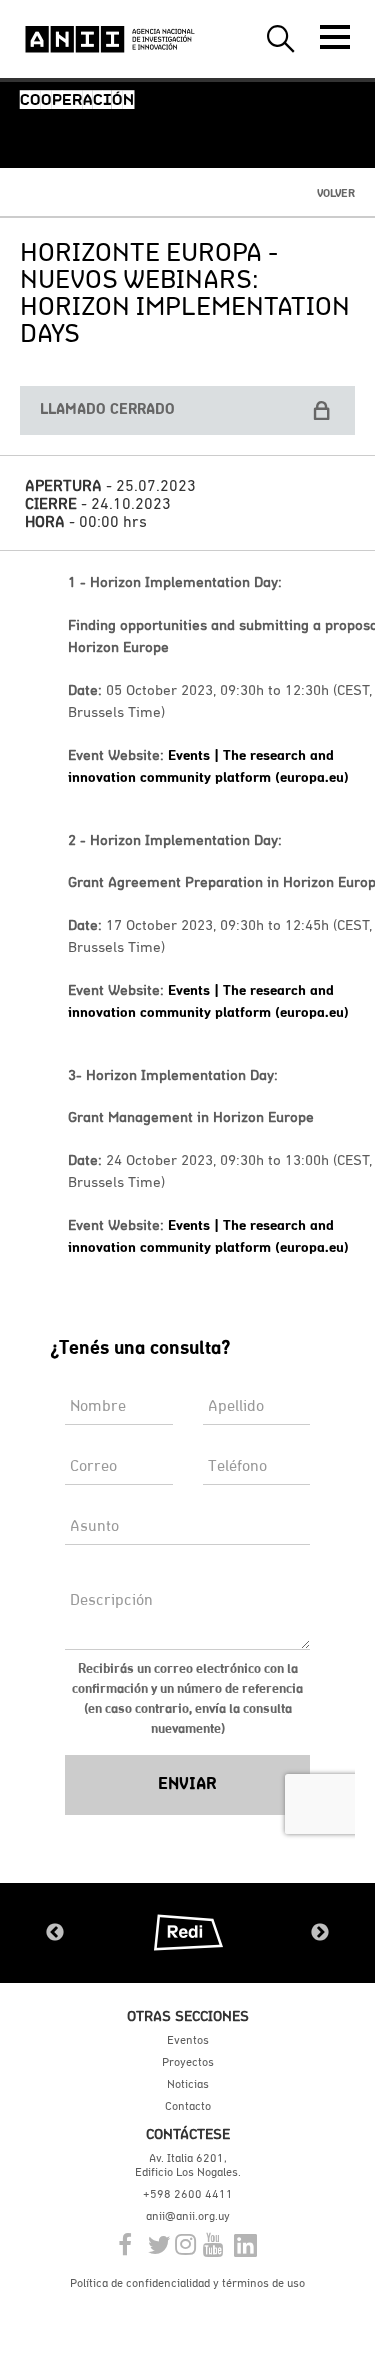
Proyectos (188, 2062)
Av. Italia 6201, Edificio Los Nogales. (188, 2165)
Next (320, 1933)
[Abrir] (335, 37)
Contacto (188, 2106)
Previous (55, 1933)
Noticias (188, 2084)
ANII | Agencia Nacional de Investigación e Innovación (110, 39)
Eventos (188, 2040)
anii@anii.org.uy (188, 2216)
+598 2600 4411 (188, 2194)
